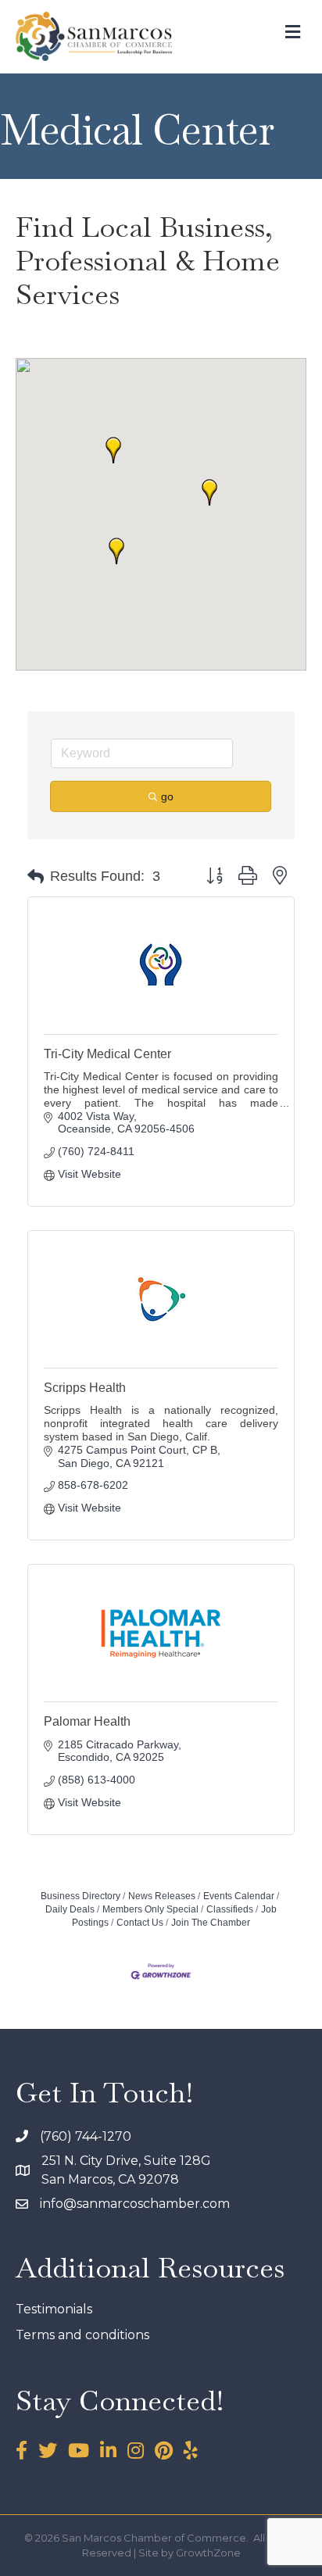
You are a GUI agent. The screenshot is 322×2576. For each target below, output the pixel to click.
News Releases (162, 1896)
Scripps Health (85, 1388)
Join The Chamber (211, 1923)
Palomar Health (87, 1721)
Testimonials (54, 2309)
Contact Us (140, 1923)
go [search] (167, 796)
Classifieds (230, 1909)
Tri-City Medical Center (107, 1054)
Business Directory (80, 1896)
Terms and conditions (82, 2335)
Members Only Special (150, 1909)
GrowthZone (208, 2553)
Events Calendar (239, 1896)
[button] (209, 492)
